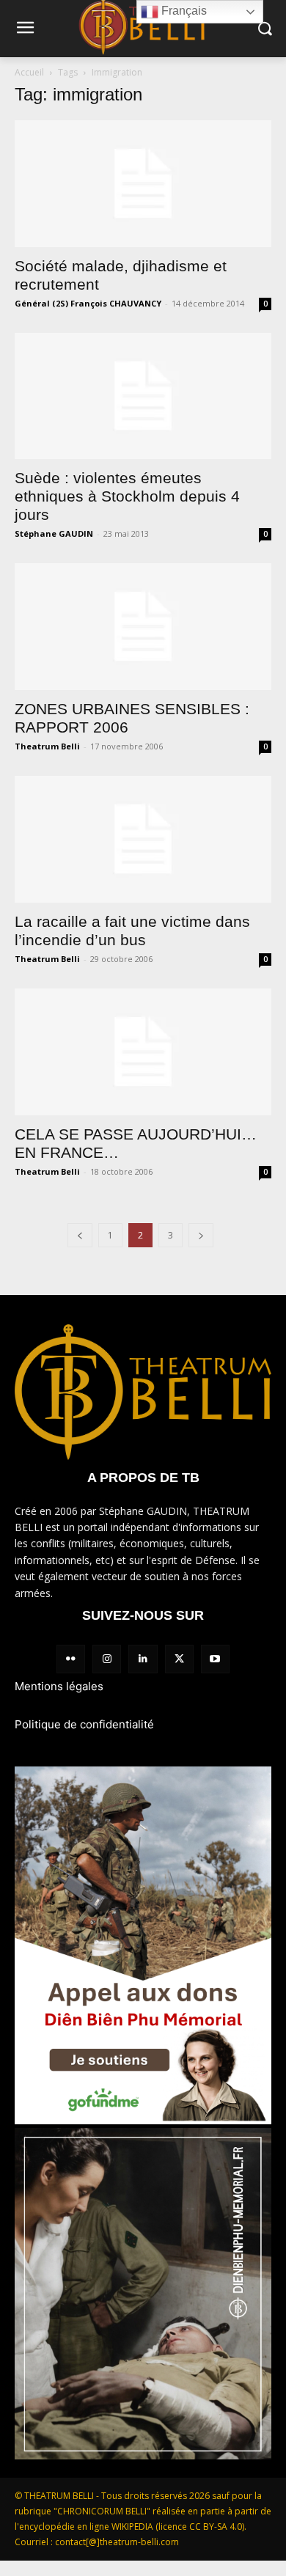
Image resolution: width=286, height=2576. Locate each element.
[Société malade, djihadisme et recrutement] (143, 184)
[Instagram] (107, 1659)
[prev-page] (80, 1235)
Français (183, 11)
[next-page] (201, 1235)
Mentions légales (59, 1686)
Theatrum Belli (47, 746)
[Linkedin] (143, 1659)
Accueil (29, 72)
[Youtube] (215, 1659)
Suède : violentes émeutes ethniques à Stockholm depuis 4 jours (127, 496)
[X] (179, 1659)
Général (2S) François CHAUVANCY (88, 303)
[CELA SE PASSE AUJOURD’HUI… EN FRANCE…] (143, 1052)
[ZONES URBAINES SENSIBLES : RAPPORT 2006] (143, 627)
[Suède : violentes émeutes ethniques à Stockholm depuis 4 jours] (143, 396)
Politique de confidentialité (84, 1724)
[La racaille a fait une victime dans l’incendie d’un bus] (143, 839)
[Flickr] (71, 1659)
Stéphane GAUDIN (54, 533)
